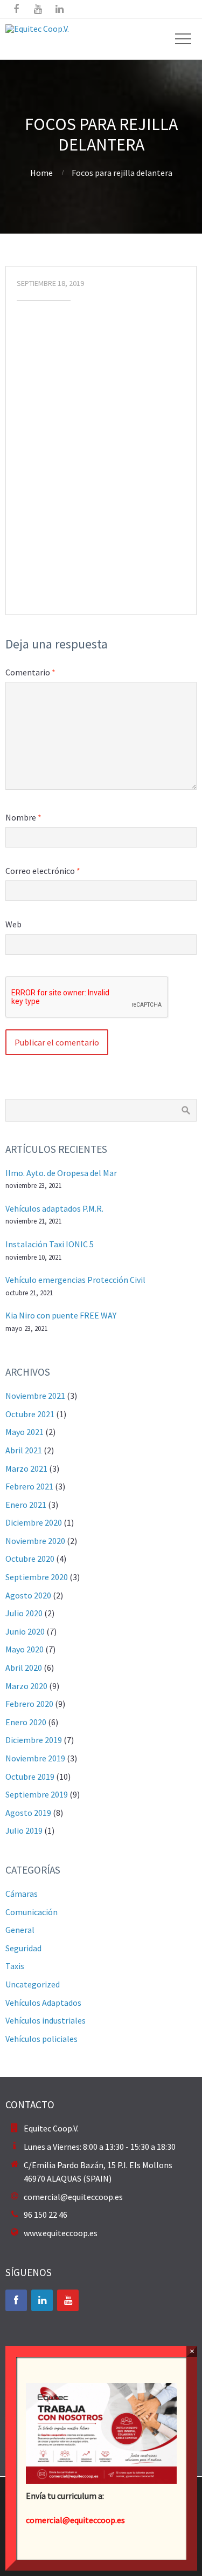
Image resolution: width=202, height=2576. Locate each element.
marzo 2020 (26, 1686)
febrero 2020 (29, 1704)
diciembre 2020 (34, 1522)
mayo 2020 (25, 1649)
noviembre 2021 (35, 1396)
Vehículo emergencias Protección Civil (75, 1280)
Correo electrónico (43, 871)
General (20, 1930)
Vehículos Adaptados (43, 2003)
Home (41, 173)
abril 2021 (24, 1450)
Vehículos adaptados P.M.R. (54, 1208)
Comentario (30, 672)
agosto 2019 (28, 1813)
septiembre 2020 (37, 1577)
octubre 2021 (30, 1414)
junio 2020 (25, 1631)
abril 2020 (24, 1668)
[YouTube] (68, 2300)
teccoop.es (105, 2520)
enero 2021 (26, 1505)
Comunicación (32, 1912)
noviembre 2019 (35, 1758)
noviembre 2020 (35, 1541)
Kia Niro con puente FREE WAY (61, 1315)
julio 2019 (24, 1830)
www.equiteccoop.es (61, 2233)
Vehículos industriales (46, 2020)
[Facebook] (16, 2300)
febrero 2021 (29, 1486)
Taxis (15, 1966)
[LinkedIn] (42, 2300)
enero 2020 (26, 1722)
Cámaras (22, 1894)
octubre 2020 (30, 1559)
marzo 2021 (26, 1468)
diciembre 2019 (34, 1740)
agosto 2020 (28, 1595)
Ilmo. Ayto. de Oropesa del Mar (61, 1173)
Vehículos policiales (41, 2039)
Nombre (23, 817)
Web (13, 924)
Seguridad (23, 1948)
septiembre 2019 (37, 1794)
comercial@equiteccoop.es (73, 2197)
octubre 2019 (30, 1776)
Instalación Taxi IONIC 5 (50, 1244)
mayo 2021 (25, 1432)
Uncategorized (33, 1984)
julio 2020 (24, 1613)
